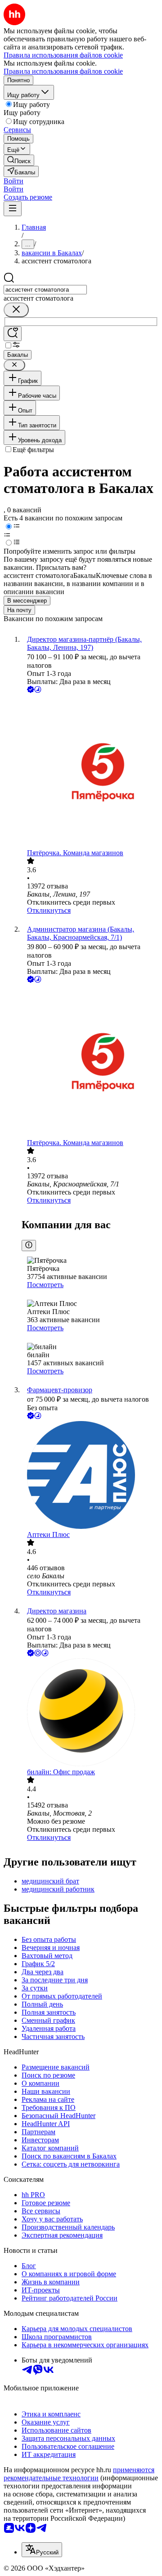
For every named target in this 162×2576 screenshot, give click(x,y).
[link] (19, 160)
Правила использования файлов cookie (63, 71)
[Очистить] (16, 310)
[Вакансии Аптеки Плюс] (90, 1476)
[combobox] (45, 290)
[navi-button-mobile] (13, 209)
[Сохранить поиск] (13, 334)
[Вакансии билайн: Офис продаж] (90, 1713)
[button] (13, 181)
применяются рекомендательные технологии (79, 2474)
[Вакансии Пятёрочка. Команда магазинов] (90, 772)
